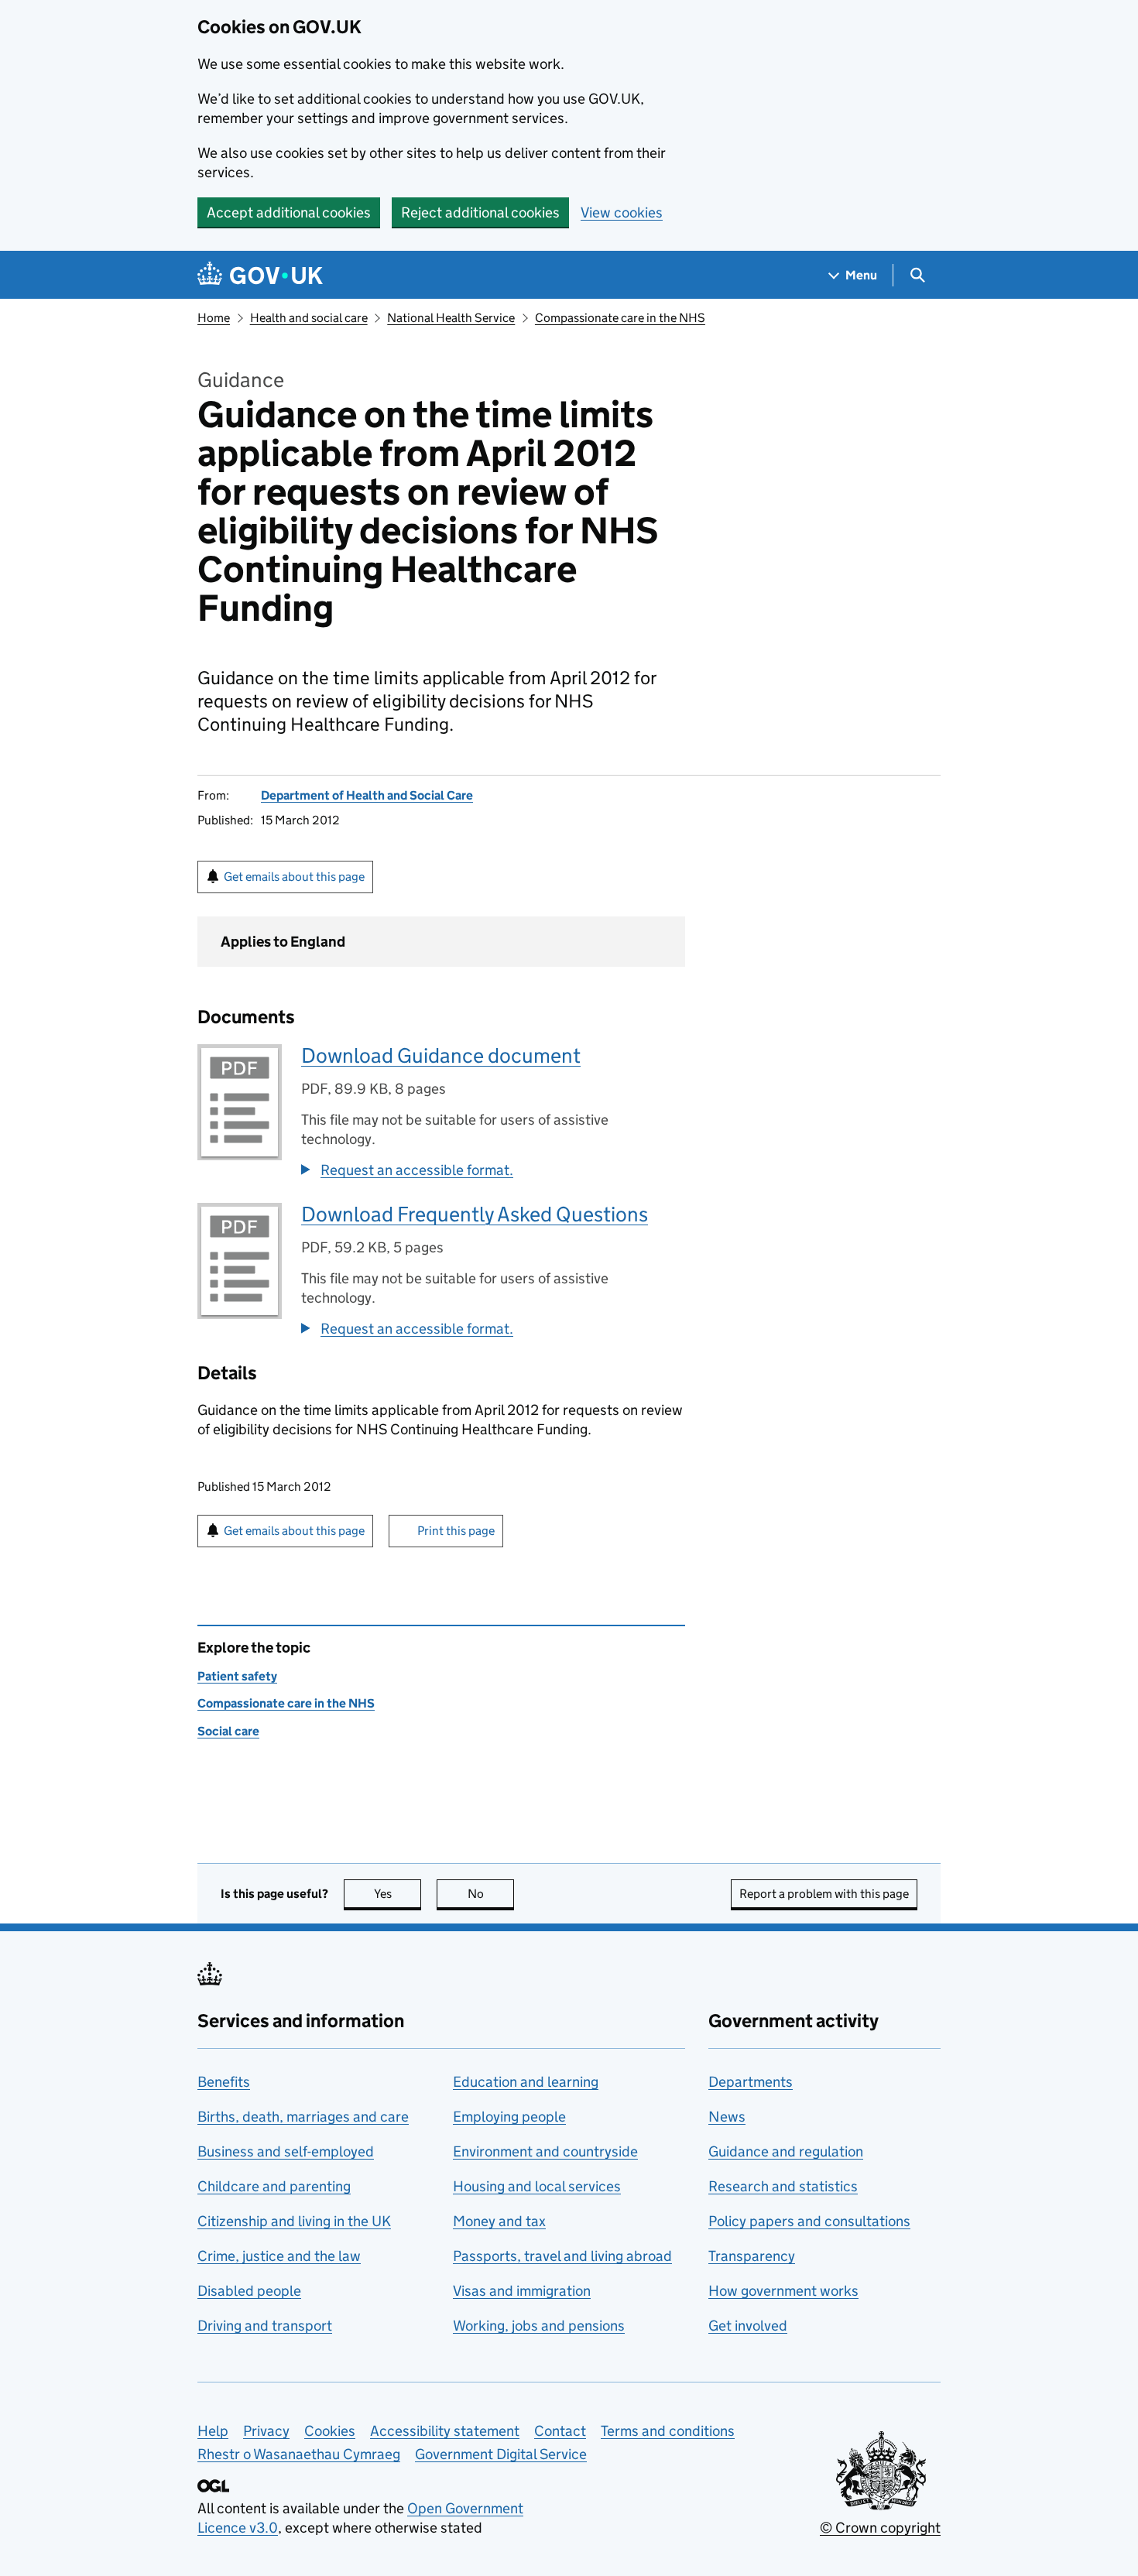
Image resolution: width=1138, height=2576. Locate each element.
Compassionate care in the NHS (620, 318)
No (491, 1894)
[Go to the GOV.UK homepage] (260, 275)
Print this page (456, 1531)
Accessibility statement (445, 2431)
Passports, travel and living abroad (562, 2256)
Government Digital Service (501, 2454)
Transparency (752, 2256)
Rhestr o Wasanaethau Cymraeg (299, 2454)
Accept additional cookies (289, 212)
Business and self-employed (286, 2151)
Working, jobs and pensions (539, 2326)
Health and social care (309, 318)
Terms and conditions (668, 2431)
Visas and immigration (522, 2291)
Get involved (748, 2326)
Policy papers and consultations (809, 2221)
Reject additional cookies (480, 212)
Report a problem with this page (824, 1894)
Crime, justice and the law (279, 2256)
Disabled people (249, 2291)
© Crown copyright (880, 2528)
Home (214, 318)
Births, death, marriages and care (303, 2117)
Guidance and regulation (786, 2151)
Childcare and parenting (274, 2186)
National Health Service (451, 318)
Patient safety (237, 1676)
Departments (751, 2082)
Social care (228, 1731)
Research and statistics (783, 2186)
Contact (560, 2431)
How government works (783, 2291)
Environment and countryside (545, 2151)
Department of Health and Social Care (367, 795)
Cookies (330, 2431)
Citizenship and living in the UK (294, 2221)
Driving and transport (265, 2326)
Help (213, 2431)
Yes (398, 1894)
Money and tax (499, 2221)
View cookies (622, 212)
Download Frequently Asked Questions (475, 1214)
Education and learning (526, 2082)
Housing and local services (537, 2186)
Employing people (509, 2117)
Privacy (266, 2431)
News (727, 2117)
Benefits (224, 2082)
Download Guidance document (441, 1055)
